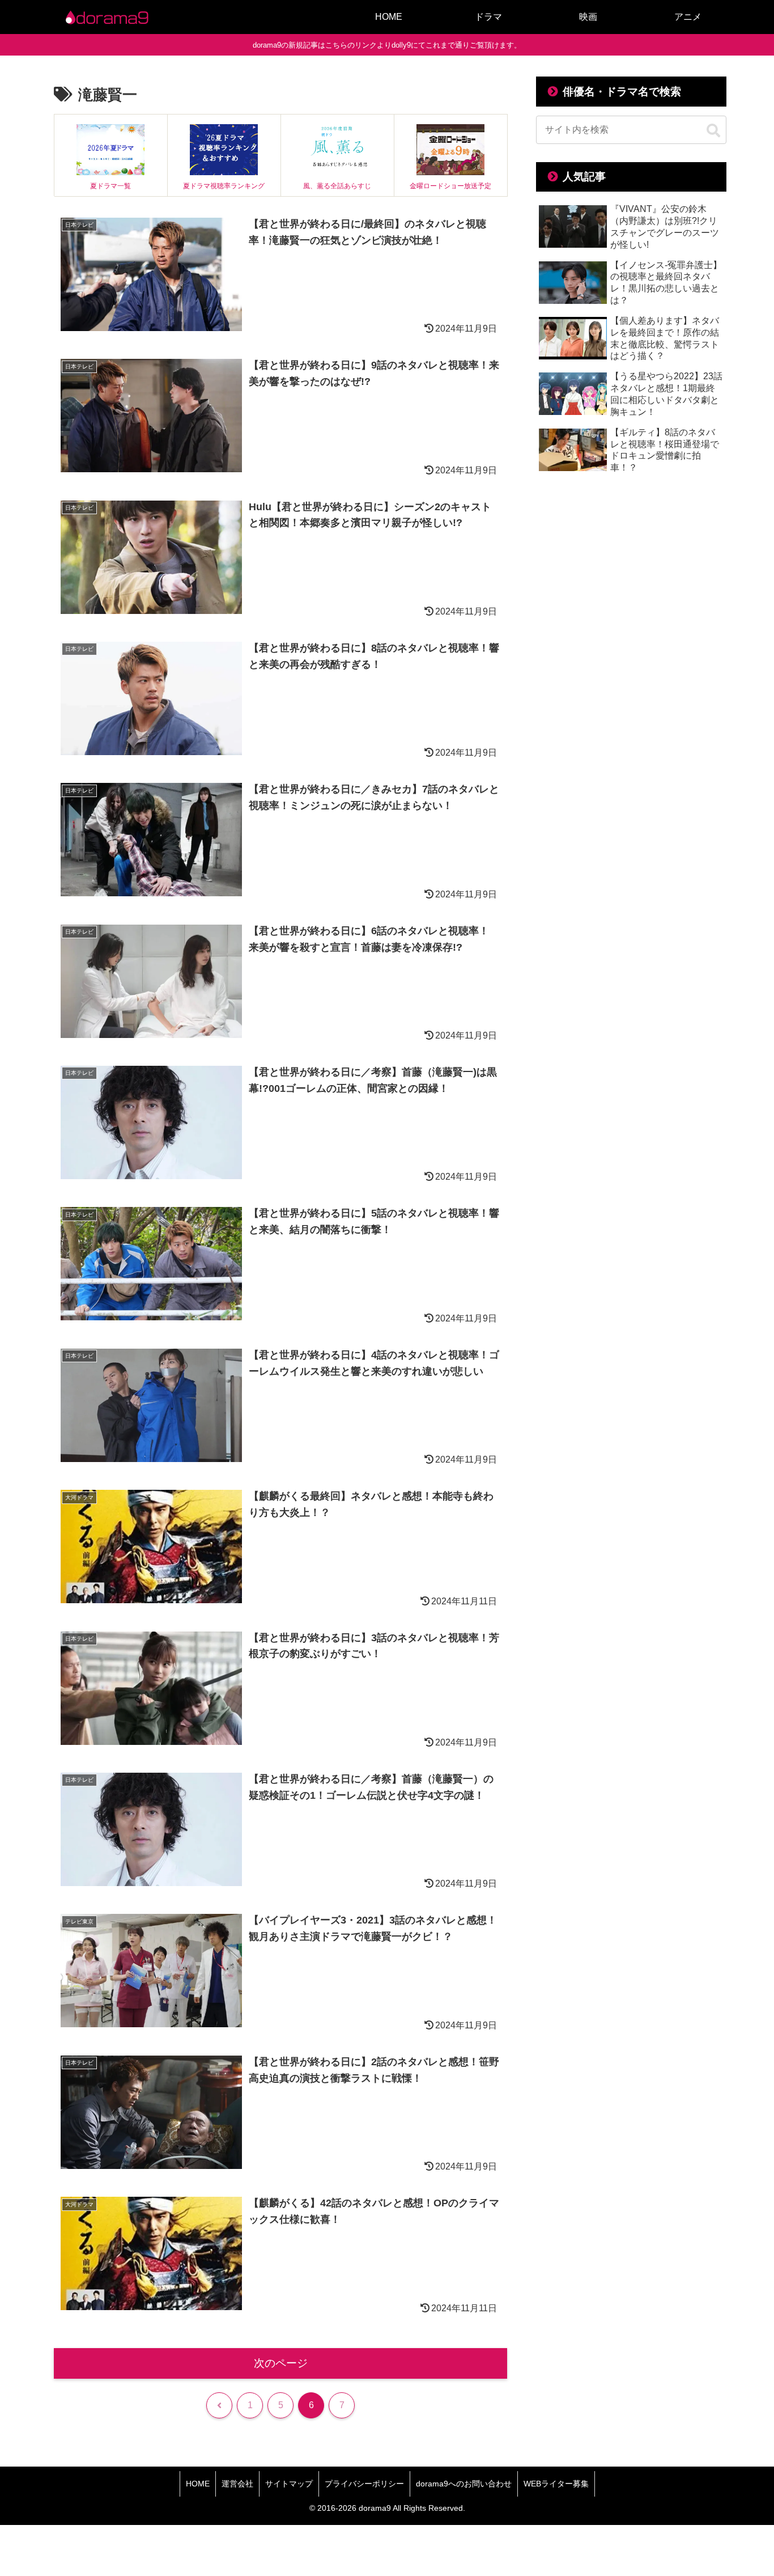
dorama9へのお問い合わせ (464, 2484)
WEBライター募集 (556, 2484)
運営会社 (237, 2484)
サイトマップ (289, 2484)
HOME (198, 2484)
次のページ (281, 2363)
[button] (713, 131)
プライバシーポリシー (364, 2484)
